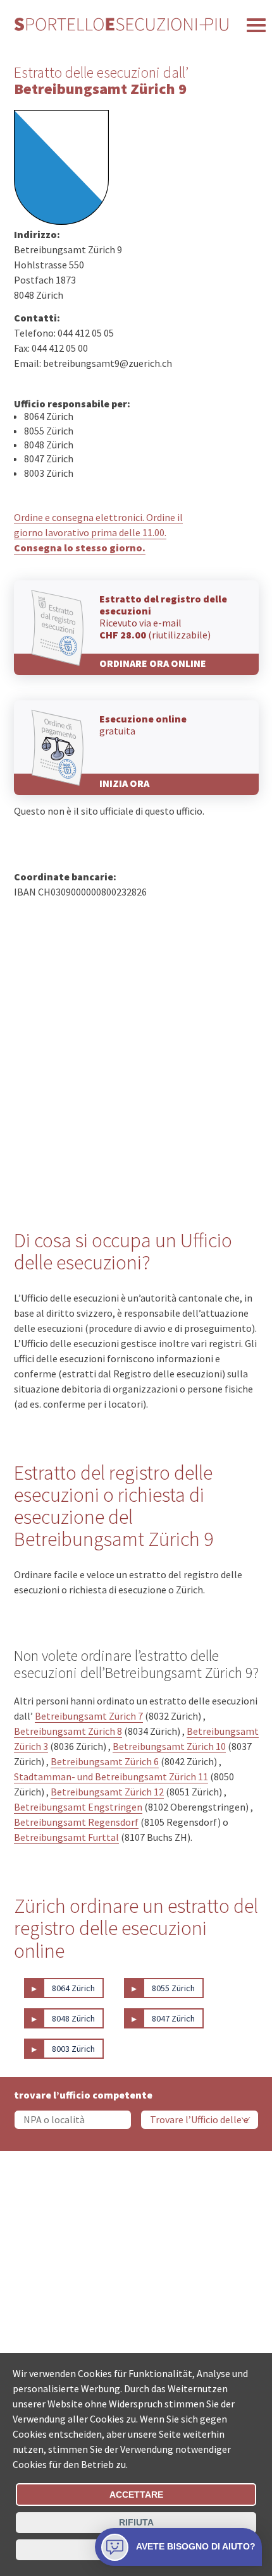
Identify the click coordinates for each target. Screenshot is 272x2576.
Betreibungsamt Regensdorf (76, 1822)
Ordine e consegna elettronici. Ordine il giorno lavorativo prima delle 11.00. (98, 532)
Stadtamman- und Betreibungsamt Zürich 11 (111, 1776)
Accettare (136, 2495)
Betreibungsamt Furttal (66, 1837)
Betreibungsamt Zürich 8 (68, 1731)
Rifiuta (136, 2522)
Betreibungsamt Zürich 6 (105, 1761)
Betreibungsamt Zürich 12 (107, 1792)
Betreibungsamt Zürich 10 (169, 1746)
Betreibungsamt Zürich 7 (89, 1716)
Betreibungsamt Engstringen (78, 1807)
